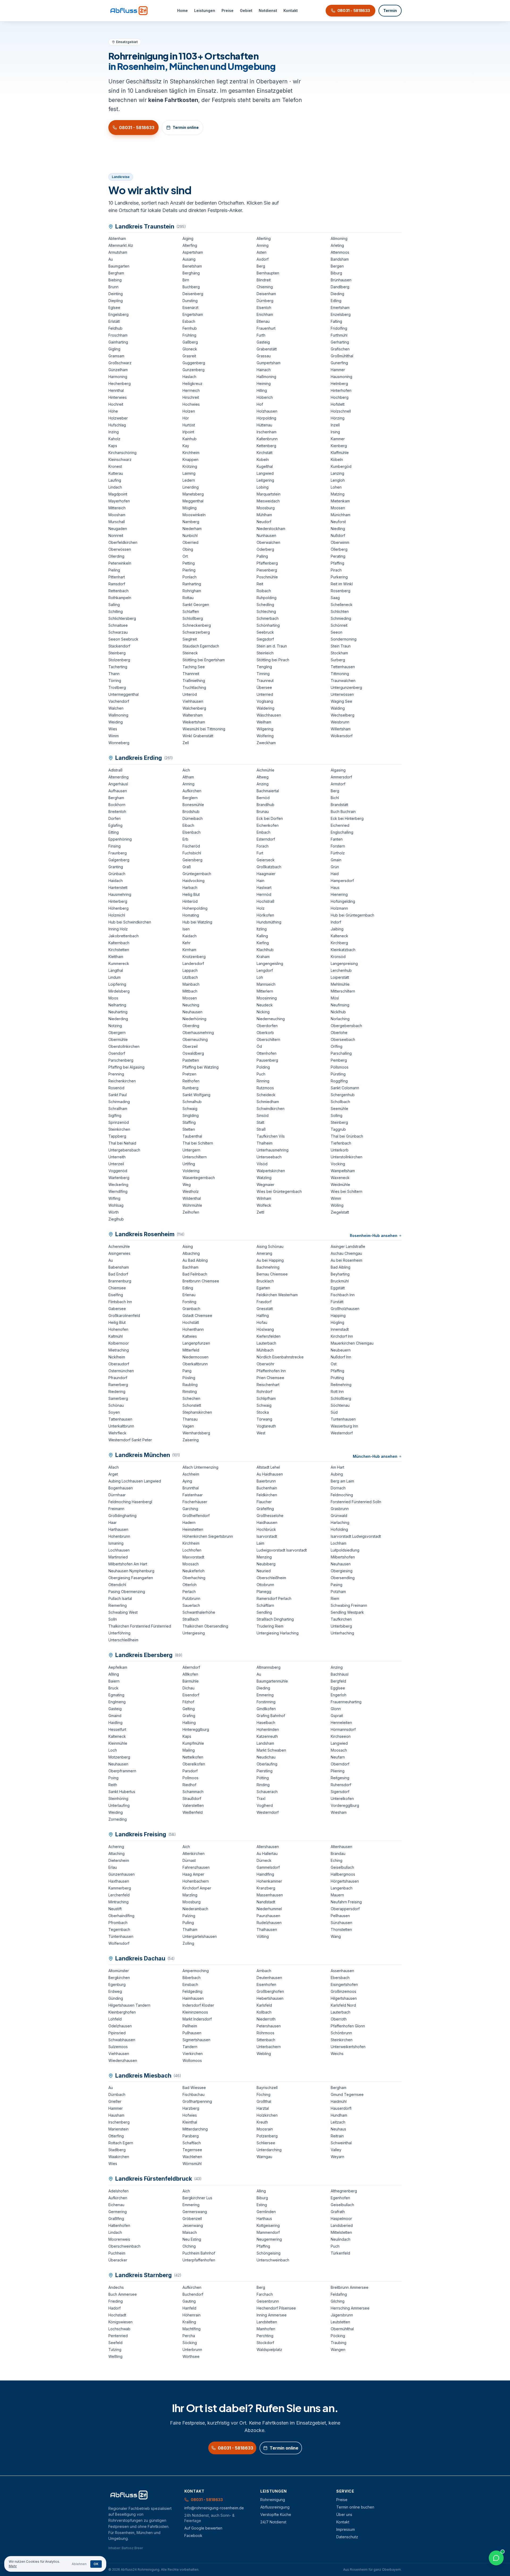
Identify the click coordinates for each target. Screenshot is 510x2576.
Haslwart (264, 887)
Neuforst (338, 522)
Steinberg (117, 653)
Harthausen (118, 1529)
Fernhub (190, 328)
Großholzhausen (345, 1309)
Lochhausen (119, 1550)
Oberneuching (195, 1039)
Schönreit (339, 625)
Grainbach (191, 1309)
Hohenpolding (195, 908)
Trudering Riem (270, 1626)
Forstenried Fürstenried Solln (356, 1502)
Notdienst (268, 10)
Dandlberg (340, 287)
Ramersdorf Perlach (274, 1598)
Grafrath (338, 2212)
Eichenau (116, 2205)
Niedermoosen (195, 1357)
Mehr (13, 2566)
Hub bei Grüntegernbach (352, 915)
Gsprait (337, 1716)
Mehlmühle (340, 984)
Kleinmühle (118, 1743)
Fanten (337, 839)
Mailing (189, 1750)
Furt (260, 853)
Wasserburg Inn (344, 1426)
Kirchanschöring (122, 453)
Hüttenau (264, 425)
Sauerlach (191, 1605)
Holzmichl (117, 915)
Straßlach (191, 1619)
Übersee (264, 687)
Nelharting (117, 1005)
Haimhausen (193, 1998)
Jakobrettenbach (124, 936)
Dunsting (190, 301)
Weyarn (337, 2157)
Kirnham (189, 950)
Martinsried (118, 1557)
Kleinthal (190, 2122)
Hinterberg (118, 901)
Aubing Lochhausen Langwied (135, 1481)
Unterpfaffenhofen (199, 2260)
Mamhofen (266, 2329)
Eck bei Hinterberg (347, 818)
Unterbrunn (192, 2350)
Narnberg (191, 522)
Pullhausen (192, 2033)
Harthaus (264, 2219)
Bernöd (263, 798)
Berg (261, 266)
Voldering (191, 1171)
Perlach (189, 1592)
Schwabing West (123, 1612)
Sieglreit (190, 639)
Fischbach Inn (343, 1295)
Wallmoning (118, 715)
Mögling (190, 508)
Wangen (338, 2350)
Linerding (191, 487)
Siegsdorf (265, 639)
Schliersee (266, 2143)
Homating (191, 915)
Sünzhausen (341, 1923)
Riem (335, 1598)
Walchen (116, 708)
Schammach (193, 1792)
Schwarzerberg (196, 632)
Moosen (338, 508)
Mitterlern (265, 991)
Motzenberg (119, 1757)
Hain (260, 881)
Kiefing (263, 943)
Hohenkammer (269, 1881)
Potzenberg (267, 2136)
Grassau (264, 356)
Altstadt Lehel (268, 1467)
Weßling (115, 2356)
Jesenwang (193, 2225)
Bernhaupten (268, 273)
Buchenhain (267, 1488)
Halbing (189, 1723)
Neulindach (341, 2239)
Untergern (191, 1150)
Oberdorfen (267, 1026)
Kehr (186, 943)
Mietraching (119, 1350)
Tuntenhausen (343, 1419)
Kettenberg (266, 446)
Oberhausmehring (198, 1033)
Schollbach (340, 1102)
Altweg (263, 777)
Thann (114, 674)
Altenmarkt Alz (121, 245)
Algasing (338, 770)
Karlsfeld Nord (343, 2005)
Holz (261, 908)
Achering (116, 1847)
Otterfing (116, 2136)
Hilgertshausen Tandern (129, 2005)
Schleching (266, 611)
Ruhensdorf (341, 1785)
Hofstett (338, 404)
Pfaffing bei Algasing (126, 1067)
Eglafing (115, 825)
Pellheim (190, 2026)
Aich (186, 770)
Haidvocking (194, 881)
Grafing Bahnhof (271, 1716)
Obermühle (118, 1039)
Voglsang (265, 701)
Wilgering (265, 729)
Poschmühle (267, 577)
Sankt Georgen (196, 605)
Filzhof (188, 1702)
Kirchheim (191, 453)
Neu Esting (192, 2239)
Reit (260, 584)
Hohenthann (193, 1329)
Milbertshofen (343, 1557)
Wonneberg (119, 743)
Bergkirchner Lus (197, 2198)
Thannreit (191, 674)
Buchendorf (193, 2294)
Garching (190, 1509)
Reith (113, 1785)
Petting (189, 563)
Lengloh (338, 480)
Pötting (263, 1778)
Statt (260, 1122)
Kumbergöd (341, 466)
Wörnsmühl (192, 2164)
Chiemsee (117, 1288)
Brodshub (191, 812)
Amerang (264, 1253)
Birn (186, 280)
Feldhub (115, 328)
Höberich (265, 397)
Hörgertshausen (345, 1881)
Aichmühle (265, 770)
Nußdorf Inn (341, 1357)
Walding (338, 708)
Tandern (190, 2047)
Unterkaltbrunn (121, 1426)
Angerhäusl (118, 784)
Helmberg (339, 384)
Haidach (116, 881)
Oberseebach (343, 1039)
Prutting (337, 1378)
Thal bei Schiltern (198, 1143)
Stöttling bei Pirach (273, 660)
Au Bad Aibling (195, 1260)
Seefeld (115, 2343)
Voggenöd (118, 1171)
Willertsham (341, 729)
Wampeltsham (343, 1171)
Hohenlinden (268, 1729)
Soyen (114, 1412)
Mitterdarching (195, 2129)
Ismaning (116, 1543)
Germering (118, 2212)
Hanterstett (118, 887)
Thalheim (265, 1143)
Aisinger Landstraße (348, 1246)
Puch (261, 1074)
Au (111, 259)
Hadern (189, 1522)
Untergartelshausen (200, 1936)
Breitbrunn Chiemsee (201, 1281)
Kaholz (114, 439)
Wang (336, 1936)
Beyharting (340, 1274)
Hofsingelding (343, 901)
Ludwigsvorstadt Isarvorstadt (282, 1550)
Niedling (338, 529)
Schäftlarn (265, 1605)
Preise (228, 10)
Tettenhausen (343, 667)
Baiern (114, 1681)
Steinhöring (118, 1798)
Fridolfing (339, 328)
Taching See (194, 667)
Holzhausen (267, 411)
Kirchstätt (265, 453)
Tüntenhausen (121, 1936)
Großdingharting (122, 1516)
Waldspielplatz (269, 2350)
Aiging (188, 238)
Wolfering (265, 736)
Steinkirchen (119, 1129)
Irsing (335, 432)
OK (96, 2564)
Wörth (114, 1212)
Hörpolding (266, 418)
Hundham (339, 2115)
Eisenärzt (190, 308)
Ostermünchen (121, 1371)
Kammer (338, 439)
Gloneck (190, 349)
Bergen (337, 266)
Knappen (190, 459)
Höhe (113, 411)
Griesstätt (265, 1309)
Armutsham (118, 252)
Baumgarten (119, 266)
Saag (335, 598)
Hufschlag (117, 425)
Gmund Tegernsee (347, 2094)
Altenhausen (341, 1847)
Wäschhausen (269, 715)
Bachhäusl (340, 1674)
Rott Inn (337, 1391)
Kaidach (190, 936)
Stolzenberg (119, 660)
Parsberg (191, 2136)
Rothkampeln (120, 598)
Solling (337, 1115)
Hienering (339, 894)
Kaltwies (190, 1336)
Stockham (339, 653)
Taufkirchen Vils (271, 1136)
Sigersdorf (340, 1792)
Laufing (115, 480)
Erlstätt (114, 321)
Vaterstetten (193, 1805)
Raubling (190, 1385)
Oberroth (339, 2019)
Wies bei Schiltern (347, 1191)
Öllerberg (339, 549)
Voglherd (265, 1805)
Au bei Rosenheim (347, 1260)
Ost (334, 1364)
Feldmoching (342, 1495)
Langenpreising (344, 963)
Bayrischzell (267, 2088)
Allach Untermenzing (200, 1467)
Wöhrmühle (192, 1205)
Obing (188, 549)
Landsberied (342, 2225)
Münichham (341, 515)
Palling (262, 556)
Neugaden (118, 529)
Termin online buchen (355, 2507)
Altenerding (118, 777)
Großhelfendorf (196, 1516)
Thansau (190, 1419)
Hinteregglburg (196, 1729)
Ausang (189, 259)
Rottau (188, 598)
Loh (260, 977)
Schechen (191, 1398)
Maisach (190, 2232)
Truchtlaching (194, 687)
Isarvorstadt (267, 1536)
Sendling (264, 1612)
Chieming (265, 287)
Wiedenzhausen (123, 2060)
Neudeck (265, 1005)
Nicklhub (338, 1012)
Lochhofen (192, 1550)
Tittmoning (340, 674)
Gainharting (118, 342)
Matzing (338, 494)
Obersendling (343, 1578)
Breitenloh (117, 812)
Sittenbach (266, 2040)
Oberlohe (339, 1033)
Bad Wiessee (194, 2088)
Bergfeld (338, 1681)
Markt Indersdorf (197, 2019)
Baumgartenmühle (272, 1681)
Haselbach (266, 1723)
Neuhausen (192, 1012)
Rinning (263, 1081)
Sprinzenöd (119, 1122)
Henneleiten (341, 1723)
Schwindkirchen (271, 1109)
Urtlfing (189, 1164)
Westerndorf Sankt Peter (130, 1440)
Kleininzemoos (195, 2012)
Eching (337, 1860)
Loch (113, 1750)
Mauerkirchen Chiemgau (352, 1343)
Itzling (262, 929)
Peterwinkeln (120, 563)
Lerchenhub (341, 970)
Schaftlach (192, 2143)
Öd (259, 1046)
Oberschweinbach (124, 2246)
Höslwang (265, 1329)
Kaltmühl (116, 1336)
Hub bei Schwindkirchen (130, 922)
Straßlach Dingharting (275, 1619)
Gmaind (115, 1716)
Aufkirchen (192, 791)
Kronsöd (338, 957)
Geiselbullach (342, 1867)
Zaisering (191, 1440)
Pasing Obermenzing (127, 1592)
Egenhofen (340, 2198)
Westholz (191, 1191)
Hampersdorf (342, 881)
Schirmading (119, 1102)
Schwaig (190, 1109)
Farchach (265, 2294)
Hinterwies (118, 397)
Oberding (191, 1026)
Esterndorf (266, 839)
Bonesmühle (193, 805)
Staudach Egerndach (201, 646)
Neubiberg (266, 1564)
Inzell (335, 425)
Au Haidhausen (270, 1474)
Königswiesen (120, 2322)
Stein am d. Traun (272, 646)
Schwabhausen (122, 2040)
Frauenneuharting (346, 1702)
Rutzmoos (265, 1088)
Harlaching (340, 1522)
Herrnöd (264, 894)
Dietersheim (119, 1860)
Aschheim (191, 1474)
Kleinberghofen (122, 2012)
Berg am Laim (342, 1481)
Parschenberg (121, 1060)
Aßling (114, 1674)
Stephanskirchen (197, 1412)
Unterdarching (269, 2150)
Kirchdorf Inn (342, 1336)
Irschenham (267, 432)
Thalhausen (267, 1929)
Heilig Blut (191, 894)
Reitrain (337, 2136)
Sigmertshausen (196, 2040)
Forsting (189, 1302)
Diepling (116, 301)
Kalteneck (339, 936)
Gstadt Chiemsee (197, 1315)
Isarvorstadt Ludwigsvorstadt (356, 1536)
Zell (186, 743)
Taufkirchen (341, 1619)
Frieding (116, 2301)
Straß (261, 1129)
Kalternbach (119, 943)
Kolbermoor (119, 1343)
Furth (261, 335)
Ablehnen (79, 2564)
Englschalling (342, 832)
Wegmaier (265, 1185)
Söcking (190, 2343)
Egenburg (117, 1984)
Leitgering (265, 480)
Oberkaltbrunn (195, 1364)
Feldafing (339, 2294)
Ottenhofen (267, 1053)
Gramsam (116, 356)
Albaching (191, 1253)
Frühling (189, 335)
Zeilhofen (191, 1212)
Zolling (188, 1943)
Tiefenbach (341, 1143)
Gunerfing (339, 363)
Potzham (338, 1592)
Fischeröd (191, 846)
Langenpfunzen (196, 1343)
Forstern (338, 846)
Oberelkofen (194, 1764)
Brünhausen (341, 280)
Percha (189, 2336)
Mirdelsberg (119, 991)
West (261, 1433)
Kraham (263, 957)
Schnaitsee (118, 625)
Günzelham (118, 370)
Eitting (114, 832)
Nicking (263, 1012)
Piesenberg (267, 570)
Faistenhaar (193, 1495)
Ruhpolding (267, 598)
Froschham (118, 335)
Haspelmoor (341, 2219)
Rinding (263, 1785)
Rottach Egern (121, 2143)
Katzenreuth (267, 1736)
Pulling (188, 1923)
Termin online (186, 127)
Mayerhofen (119, 501)
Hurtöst (189, 425)
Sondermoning (344, 639)
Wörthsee (191, 2356)
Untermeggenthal (124, 694)
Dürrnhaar (117, 1495)
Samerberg (118, 1398)
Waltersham (193, 715)
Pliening (338, 1771)
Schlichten (340, 611)
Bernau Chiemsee (272, 1274)
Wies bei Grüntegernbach (279, 1191)
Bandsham (340, 259)
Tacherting (118, 667)
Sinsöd (263, 1115)
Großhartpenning (197, 2101)
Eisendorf (191, 1695)
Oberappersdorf (345, 1909)
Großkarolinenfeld (124, 1315)
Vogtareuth (266, 1426)
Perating (338, 556)
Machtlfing (192, 2329)
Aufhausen (118, 791)
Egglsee (338, 1688)
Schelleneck (342, 605)
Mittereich (117, 508)
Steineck (190, 653)
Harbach (190, 887)
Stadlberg (117, 2150)
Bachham (190, 1267)
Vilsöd (262, 1164)
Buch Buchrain (343, 812)
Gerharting (340, 342)
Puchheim (117, 2253)
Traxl (261, 1798)
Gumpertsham (269, 363)
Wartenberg (119, 1178)
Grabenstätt (267, 349)
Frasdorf (264, 1302)
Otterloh (190, 1585)
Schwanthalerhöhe (199, 1612)
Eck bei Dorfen (270, 818)
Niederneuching (271, 1019)
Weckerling (118, 1185)
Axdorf (263, 259)
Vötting (263, 1936)
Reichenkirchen (122, 1081)
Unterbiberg (341, 1626)
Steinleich (265, 653)
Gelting (189, 1709)
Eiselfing (116, 1295)
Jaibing (337, 929)
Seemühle (339, 1109)
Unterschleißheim (123, 1640)
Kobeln (263, 459)
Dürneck (264, 1860)
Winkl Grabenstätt (198, 736)
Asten (262, 252)
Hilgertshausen (344, 1998)
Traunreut (265, 681)
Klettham (116, 957)
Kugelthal (265, 466)
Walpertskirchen (271, 1171)
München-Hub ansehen (375, 1456)
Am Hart (337, 1467)
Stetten (189, 1129)
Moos (113, 998)
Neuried (264, 1571)
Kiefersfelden (269, 1336)
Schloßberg (193, 618)
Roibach (264, 591)
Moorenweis (119, 2239)
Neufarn (338, 1757)
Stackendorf (119, 646)
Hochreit (116, 404)
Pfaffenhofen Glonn (348, 2026)
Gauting (189, 2301)
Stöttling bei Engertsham (204, 660)
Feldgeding (192, 1991)
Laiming (189, 473)
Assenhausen (342, 1971)
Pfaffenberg (267, 563)
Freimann (116, 1509)
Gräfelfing (265, 1509)
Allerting (264, 238)
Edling (336, 301)
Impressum (346, 2529)
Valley (336, 2150)
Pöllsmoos (340, 1067)
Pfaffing (337, 563)
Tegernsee (192, 2150)
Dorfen (114, 818)
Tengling (264, 667)
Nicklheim (117, 1357)
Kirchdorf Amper (197, 1888)
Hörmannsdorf (343, 1729)
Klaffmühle (340, 453)
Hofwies (190, 2115)
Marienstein (118, 2129)
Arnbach (264, 1971)
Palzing (189, 1916)
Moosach (191, 1564)
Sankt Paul (118, 1095)
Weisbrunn (340, 722)
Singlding (191, 1115)
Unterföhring (119, 1633)
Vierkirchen (193, 2054)
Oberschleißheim (271, 1578)
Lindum (114, 977)
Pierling (189, 570)
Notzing (115, 1026)
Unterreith (117, 1157)
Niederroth (266, 2019)
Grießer (115, 2101)
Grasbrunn (340, 1509)
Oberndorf (340, 1764)
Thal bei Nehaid (122, 1143)
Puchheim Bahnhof (199, 2253)
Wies (113, 729)
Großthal (264, 2101)
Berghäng (191, 273)
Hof (260, 404)
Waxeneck (340, 1178)
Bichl (335, 798)
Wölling (337, 1205)
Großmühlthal (342, 356)
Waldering (265, 708)
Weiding (116, 722)
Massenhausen (270, 1895)
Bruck (113, 1688)
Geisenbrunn (268, 2301)
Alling (261, 2191)
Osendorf (117, 1053)
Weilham (264, 722)
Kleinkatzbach (343, 950)
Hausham (116, 2115)
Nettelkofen (193, 1757)
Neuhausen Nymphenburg (131, 1571)
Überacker (118, 2260)
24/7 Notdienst (273, 2522)
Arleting (337, 245)
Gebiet (246, 10)
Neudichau (266, 1757)
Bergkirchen (119, 1978)
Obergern (117, 1033)
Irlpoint (188, 432)
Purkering (339, 577)
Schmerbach (268, 618)
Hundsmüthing (269, 922)
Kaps (113, 446)
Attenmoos (340, 252)
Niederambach (195, 1909)
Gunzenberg (194, 370)
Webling (264, 2054)
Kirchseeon (341, 1736)
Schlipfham (266, 1398)
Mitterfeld (191, 1350)
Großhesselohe (270, 1516)
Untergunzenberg (346, 687)
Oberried (190, 542)
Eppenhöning (120, 839)
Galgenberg (119, 860)
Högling (337, 1322)
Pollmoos (190, 1778)
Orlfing (337, 1046)
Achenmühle (119, 1246)
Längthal (116, 970)
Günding (116, 1998)
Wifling (114, 1198)
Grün (335, 867)
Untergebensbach (124, 1150)
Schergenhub (343, 1095)
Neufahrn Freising (346, 1902)
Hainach (264, 370)
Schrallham (118, 1109)
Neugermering (269, 2239)
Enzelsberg (341, 314)
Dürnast (189, 1860)
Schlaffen (191, 611)
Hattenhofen (119, 2225)
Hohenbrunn (119, 1536)
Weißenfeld (193, 1812)
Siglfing (115, 1115)
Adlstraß (115, 770)
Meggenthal (193, 501)
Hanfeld (189, 2308)
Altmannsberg (269, 1667)
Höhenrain (192, 2315)
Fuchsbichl (192, 853)
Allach (114, 1467)
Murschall (117, 522)
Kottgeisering (268, 2225)
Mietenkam (340, 501)
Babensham (119, 1267)
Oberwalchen (268, 542)
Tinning (263, 674)
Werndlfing (118, 1191)
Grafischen (340, 349)
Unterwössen (342, 694)
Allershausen (268, 1847)
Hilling (262, 390)
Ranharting (192, 584)
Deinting (116, 294)
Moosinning (267, 998)
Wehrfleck (117, 1433)
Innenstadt (340, 1329)
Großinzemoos (343, 1991)
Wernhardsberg (196, 1433)
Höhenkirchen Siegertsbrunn (208, 1536)
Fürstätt (337, 1302)
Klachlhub (265, 950)
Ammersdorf (341, 777)
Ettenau (263, 321)
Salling (114, 605)
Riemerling (118, 1605)
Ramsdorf (117, 584)
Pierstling (265, 1771)
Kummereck (119, 963)
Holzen (189, 411)
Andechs (116, 2287)
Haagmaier (266, 874)
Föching (263, 2094)
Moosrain (265, 2129)
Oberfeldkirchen (123, 542)
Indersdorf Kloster (198, 2005)
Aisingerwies (119, 1253)
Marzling (190, 1895)
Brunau (263, 812)
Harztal (263, 2108)
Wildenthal (192, 1198)
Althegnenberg (344, 2191)
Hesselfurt (117, 1729)
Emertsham (340, 308)
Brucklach (265, 1281)
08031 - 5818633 (137, 128)
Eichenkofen (268, 825)
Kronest (115, 466)
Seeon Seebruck (123, 639)
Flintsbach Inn (120, 1302)
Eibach (188, 825)
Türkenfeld (340, 2253)
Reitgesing (340, 1778)
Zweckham (266, 743)
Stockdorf (265, 2343)
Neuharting (118, 1012)
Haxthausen (119, 1881)
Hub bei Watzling (197, 922)
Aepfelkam (118, 1667)
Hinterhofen (341, 390)
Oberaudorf (119, 1364)
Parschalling (341, 1053)
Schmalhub (192, 1102)
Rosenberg (341, 591)
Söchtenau (340, 1405)
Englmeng (117, 1702)
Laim (260, 1543)
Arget (113, 1474)
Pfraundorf (118, 1378)
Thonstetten (341, 1929)
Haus (335, 887)
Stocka (263, 1412)
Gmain (336, 860)
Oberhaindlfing (121, 1916)
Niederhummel (269, 1909)
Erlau (113, 1867)
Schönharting (268, 625)
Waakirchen (119, 2157)
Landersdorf (193, 963)
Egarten (263, 1288)
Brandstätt (339, 805)
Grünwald (339, 1516)
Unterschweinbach (273, 2260)
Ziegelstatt (340, 1212)
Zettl (260, 1212)
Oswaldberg (193, 1053)
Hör (186, 418)
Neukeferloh (194, 1571)
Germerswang (195, 2212)
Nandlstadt (266, 1902)
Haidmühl (339, 2101)
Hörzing (338, 418)
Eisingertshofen (344, 1984)
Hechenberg (120, 384)
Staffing (189, 1122)
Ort (185, 556)
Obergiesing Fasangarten (131, 1578)
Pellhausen (340, 1916)
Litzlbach (190, 977)
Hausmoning (341, 377)
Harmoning (118, 377)
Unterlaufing (119, 1805)
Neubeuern (341, 1350)
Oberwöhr (265, 1364)
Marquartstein (269, 494)
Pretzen (189, 1074)
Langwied (265, 473)
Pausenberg (267, 1060)
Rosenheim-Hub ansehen (374, 1236)
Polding (263, 1067)
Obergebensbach (346, 1026)
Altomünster (119, 1971)
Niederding (118, 1019)
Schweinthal (341, 2143)
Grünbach (117, 874)
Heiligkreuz (192, 384)
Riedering (117, 1391)
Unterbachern (269, 2047)
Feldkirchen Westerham (277, 1295)
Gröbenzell (192, 2219)
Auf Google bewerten (203, 2528)
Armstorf (338, 784)
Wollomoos (192, 2060)
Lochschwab (119, 2329)
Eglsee (114, 308)
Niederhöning (194, 1019)
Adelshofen (118, 2191)
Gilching (338, 2301)
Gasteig (263, 342)
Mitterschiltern (343, 991)
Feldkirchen (267, 1495)
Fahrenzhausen (196, 1867)
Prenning (116, 1074)
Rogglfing (339, 1081)
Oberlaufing (267, 1764)
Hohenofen (118, 1329)
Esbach (189, 321)
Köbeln (337, 459)
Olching (189, 2246)
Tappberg (117, 1136)
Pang (187, 1371)
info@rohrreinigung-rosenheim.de (214, 2508)
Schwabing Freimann (349, 1605)
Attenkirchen (194, 1853)
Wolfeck (264, 1205)
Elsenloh (264, 308)
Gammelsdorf (268, 1867)
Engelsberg (118, 314)
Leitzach (338, 2122)
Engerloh (339, 1695)
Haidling (115, 1723)
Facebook (193, 2535)
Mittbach (190, 991)
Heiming (264, 384)
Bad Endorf (118, 1274)
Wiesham (339, 1812)
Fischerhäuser (195, 1502)
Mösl (335, 998)
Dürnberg (265, 301)
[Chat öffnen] (496, 2558)
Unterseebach (269, 1157)
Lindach (115, 487)
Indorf (336, 922)
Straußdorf (192, 1798)
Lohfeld (115, 2019)
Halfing (263, 1315)
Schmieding (341, 618)
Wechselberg (343, 715)
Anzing (263, 784)
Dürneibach (193, 818)
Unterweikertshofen (348, 2047)
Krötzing (190, 466)
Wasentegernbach (199, 1178)
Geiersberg (192, 860)
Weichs (337, 2054)
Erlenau (189, 1295)
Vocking (338, 1164)
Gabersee (117, 1309)
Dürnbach (117, 2094)
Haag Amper (193, 1874)
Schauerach (267, 1792)
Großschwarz (120, 363)
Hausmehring (120, 894)
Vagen (188, 1426)
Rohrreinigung (273, 2500)
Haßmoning (266, 377)
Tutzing (115, 2350)
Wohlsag (116, 1205)
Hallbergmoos (343, 1874)
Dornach (338, 1488)
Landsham (265, 1743)
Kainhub (190, 439)
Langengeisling (270, 963)
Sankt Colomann (345, 1088)
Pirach (336, 570)
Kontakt (291, 10)
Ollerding (116, 556)
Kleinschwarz (120, 459)
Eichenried (340, 825)
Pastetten (191, 1060)
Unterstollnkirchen (347, 1157)
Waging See (341, 701)
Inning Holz (118, 929)
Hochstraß (265, 901)
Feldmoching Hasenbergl (130, 1502)
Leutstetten (340, 2322)
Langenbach (342, 1888)
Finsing (114, 846)
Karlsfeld (264, 2005)
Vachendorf (119, 701)
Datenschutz (347, 2537)
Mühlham (264, 515)
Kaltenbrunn (267, 439)
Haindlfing (265, 1874)
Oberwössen (120, 549)
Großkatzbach (269, 867)
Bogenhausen (121, 1488)
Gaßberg (190, 342)
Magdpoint (118, 494)
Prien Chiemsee (270, 1378)
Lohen (336, 487)
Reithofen (191, 1081)
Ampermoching (196, 1971)
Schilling (116, 611)
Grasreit (189, 356)
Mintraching (118, 1902)
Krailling (189, 2322)
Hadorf (114, 2308)
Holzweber (118, 418)
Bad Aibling (341, 1267)
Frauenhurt (266, 328)
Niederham (192, 529)
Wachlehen (192, 2157)
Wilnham (264, 1198)
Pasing (337, 1585)
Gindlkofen (266, 1709)
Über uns (344, 2514)
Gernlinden (266, 2212)
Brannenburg (120, 1281)
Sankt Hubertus (122, 1792)
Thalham (190, 1929)
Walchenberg (194, 708)
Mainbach (191, 984)
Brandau (338, 1853)
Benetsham (192, 266)
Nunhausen (266, 535)
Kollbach (264, 2012)
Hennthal (116, 390)
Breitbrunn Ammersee (350, 2287)
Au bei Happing (270, 1260)
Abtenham (117, 238)
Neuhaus (338, 2129)
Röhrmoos (265, 2033)
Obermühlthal (342, 2329)
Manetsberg (193, 494)
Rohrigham (192, 591)
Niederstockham (271, 529)
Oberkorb (265, 1033)
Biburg (336, 273)
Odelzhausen (120, 2026)
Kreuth (262, 2122)
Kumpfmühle (193, 1743)
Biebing (115, 280)
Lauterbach (266, 1343)
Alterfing (190, 245)
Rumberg (190, 1088)
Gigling (114, 349)
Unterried (265, 694)
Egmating (116, 1695)
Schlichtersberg (122, 618)
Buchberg (191, 287)
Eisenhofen (266, 1984)
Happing (338, 1315)
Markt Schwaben (271, 1750)
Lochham (339, 1543)
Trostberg (117, 687)
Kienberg (339, 446)
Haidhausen (267, 1522)
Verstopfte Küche (276, 2514)
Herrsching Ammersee (350, 2308)
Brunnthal (191, 1488)
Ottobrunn (265, 1585)
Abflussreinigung (275, 2507)
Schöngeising (269, 2253)
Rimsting (190, 1391)
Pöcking (338, 2336)
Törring (115, 681)
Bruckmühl (340, 1281)
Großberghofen (270, 1991)
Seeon (337, 632)
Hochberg (340, 397)
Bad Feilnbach (195, 1274)
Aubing (337, 1474)
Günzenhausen (122, 1874)
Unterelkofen (342, 1798)
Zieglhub (116, 1219)
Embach (263, 832)
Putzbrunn (191, 1598)
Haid (335, 874)
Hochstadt (117, 2315)
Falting (336, 321)
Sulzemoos (118, 2047)
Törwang (264, 1419)
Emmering (265, 1695)
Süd (334, 1412)
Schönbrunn (341, 2033)
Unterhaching (342, 1633)
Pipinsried (117, 2033)
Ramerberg (118, 1385)
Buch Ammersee (123, 2294)
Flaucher (264, 1502)
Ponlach (190, 577)
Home (182, 10)
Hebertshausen (270, 1998)
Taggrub (338, 1129)
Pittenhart (117, 577)
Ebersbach (340, 1978)
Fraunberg (118, 853)
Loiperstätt (340, 977)
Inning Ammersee (272, 2315)
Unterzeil (116, 1164)
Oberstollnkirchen (124, 1046)
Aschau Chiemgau (346, 1253)
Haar (112, 1522)
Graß (187, 867)
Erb (185, 839)
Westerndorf (342, 1433)
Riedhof (189, 1785)
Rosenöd (116, 1088)
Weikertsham (194, 722)
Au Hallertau (267, 1853)
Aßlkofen (190, 1674)
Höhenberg (118, 908)
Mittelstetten (341, 2232)
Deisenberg (193, 294)
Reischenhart (268, 1385)
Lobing (263, 487)
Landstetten (267, 2322)
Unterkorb (340, 1150)
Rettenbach (118, 591)
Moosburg (266, 508)
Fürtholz (338, 853)
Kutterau (116, 473)
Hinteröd (190, 901)
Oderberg (265, 549)
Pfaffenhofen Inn (271, 1371)
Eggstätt (338, 1288)
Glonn (336, 1709)
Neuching (191, 1005)
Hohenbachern (196, 1881)
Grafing (189, 1716)
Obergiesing (342, 1571)
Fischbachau (194, 2094)
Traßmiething (194, 681)
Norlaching (340, 1019)
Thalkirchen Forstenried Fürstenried (140, 1626)
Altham (188, 777)
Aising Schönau (270, 1246)
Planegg (264, 1592)
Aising (188, 1246)
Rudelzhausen (269, 1923)
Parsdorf (190, 1771)
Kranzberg (266, 1888)
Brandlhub (265, 805)
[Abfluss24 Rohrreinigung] (129, 11)
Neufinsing (340, 1005)
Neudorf (264, 522)
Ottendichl (117, 1585)
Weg (187, 1185)
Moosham (117, 515)
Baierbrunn (266, 1481)
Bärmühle (191, 1681)
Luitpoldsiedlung (345, 1550)
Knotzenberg (194, 957)
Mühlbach (265, 1350)
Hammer (338, 370)
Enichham (265, 314)
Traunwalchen (343, 681)
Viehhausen (193, 701)
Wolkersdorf (342, 736)
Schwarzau (118, 632)
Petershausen (269, 2026)
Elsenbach (192, 832)
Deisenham (266, 294)
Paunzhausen (268, 1916)
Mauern (337, 1895)
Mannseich (266, 984)
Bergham (116, 273)
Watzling (264, 1178)
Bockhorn (117, 805)
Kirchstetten (119, 950)
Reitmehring (341, 1385)
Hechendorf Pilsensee (276, 2308)
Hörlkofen (265, 915)
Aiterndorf (191, 1667)
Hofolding (339, 1529)
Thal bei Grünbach (347, 1136)
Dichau (188, 1688)
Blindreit (264, 280)
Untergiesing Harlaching (278, 1633)
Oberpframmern (122, 1771)
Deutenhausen (269, 1978)
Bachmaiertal (268, 791)
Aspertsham (193, 252)
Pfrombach (118, 1923)
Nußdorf (338, 535)
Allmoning (339, 238)
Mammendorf (268, 2232)
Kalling (262, 936)
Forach (263, 846)
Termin (390, 10)
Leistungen (205, 10)
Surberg (338, 660)
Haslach (189, 377)
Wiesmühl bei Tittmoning (204, 729)
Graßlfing (116, 2219)
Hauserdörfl (341, 2108)
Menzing (264, 1557)
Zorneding (118, 1819)
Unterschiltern (195, 1157)
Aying (187, 1481)
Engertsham (193, 314)
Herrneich (191, 390)
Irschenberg (119, 2122)
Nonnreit (116, 535)
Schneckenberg (197, 625)
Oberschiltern (268, 1039)
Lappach (190, 970)
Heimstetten (193, 1529)
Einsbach (190, 1984)
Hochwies (191, 404)
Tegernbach (119, 1929)
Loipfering (117, 984)
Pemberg (339, 1060)
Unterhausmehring (273, 1150)
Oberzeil (190, 1046)
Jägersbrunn (342, 2315)
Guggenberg (194, 363)
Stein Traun (341, 646)
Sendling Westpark (347, 1612)
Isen (186, 929)
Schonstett (192, 1405)
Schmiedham (268, 1102)
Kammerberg (120, 1888)
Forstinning (266, 1702)
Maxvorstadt (193, 1557)
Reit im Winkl (342, 584)
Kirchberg (339, 943)
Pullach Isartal (120, 1598)
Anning (263, 245)
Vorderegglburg (345, 1805)
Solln (113, 1619)
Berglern (190, 798)
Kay (186, 446)
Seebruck (265, 632)
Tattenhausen (120, 1419)
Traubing (339, 2343)
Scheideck (266, 1095)
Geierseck (266, 860)
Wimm (114, 736)
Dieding (337, 294)
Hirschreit (191, 397)
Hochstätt (191, 1322)
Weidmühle (340, 1185)
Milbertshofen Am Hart (128, 1564)
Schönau (116, 1405)
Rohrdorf (264, 1391)
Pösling (189, 1378)
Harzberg (191, 2108)
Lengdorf (265, 970)
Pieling (114, 570)
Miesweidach (268, 501)
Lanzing (337, 473)
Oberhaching (194, 1578)
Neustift (115, 1909)
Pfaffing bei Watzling (201, 1067)
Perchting (265, 2336)
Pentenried (118, 2336)
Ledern (189, 480)
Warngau (264, 2157)
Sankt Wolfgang (196, 1095)
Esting (262, 2205)
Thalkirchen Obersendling (205, 1626)
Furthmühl (339, 335)
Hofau (262, 1322)
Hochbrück (266, 1529)
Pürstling (338, 1074)
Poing (113, 1778)
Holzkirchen (267, 2115)
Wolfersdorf (119, 1943)
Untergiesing (194, 1633)
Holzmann (339, 908)
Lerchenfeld (119, 1895)
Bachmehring (268, 1267)
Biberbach (192, 1978)
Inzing (114, 432)
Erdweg (115, 1991)
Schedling (265, 605)
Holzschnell (341, 411)
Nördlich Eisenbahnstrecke (280, 1357)
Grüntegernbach (197, 874)
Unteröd (190, 694)
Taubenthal (192, 1136)
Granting (116, 867)
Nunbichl (190, 535)
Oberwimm (340, 542)
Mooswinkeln (194, 515)
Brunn (113, 287)
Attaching (116, 1853)
